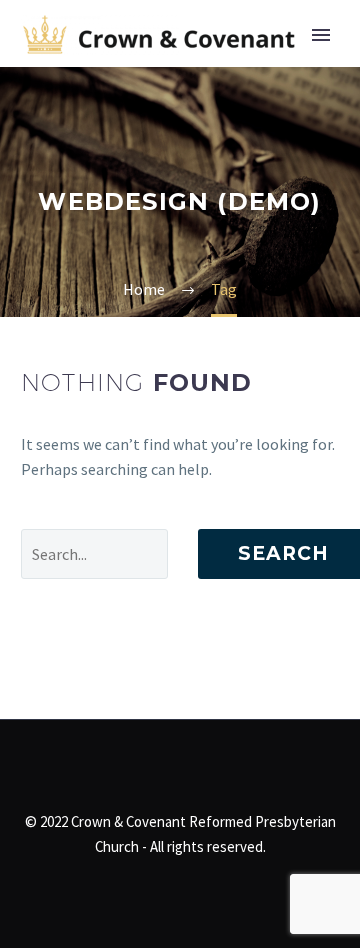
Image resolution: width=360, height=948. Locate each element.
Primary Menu (321, 35)
